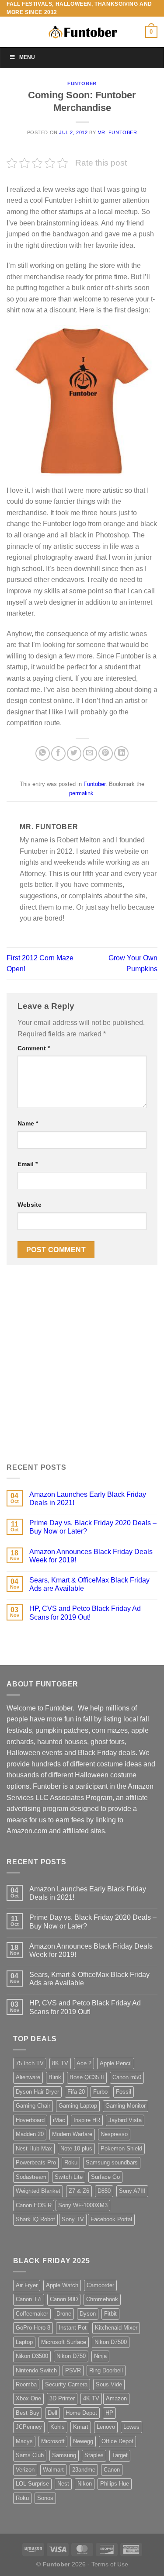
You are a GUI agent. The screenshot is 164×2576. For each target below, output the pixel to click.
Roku (71, 2162)
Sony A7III (132, 2191)
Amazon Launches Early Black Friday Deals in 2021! (88, 1499)
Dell (52, 2413)
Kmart (81, 2427)
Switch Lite (69, 2177)
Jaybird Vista (125, 2120)
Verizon (25, 2470)
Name (28, 1123)
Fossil (124, 2092)
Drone (64, 2314)
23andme (84, 2470)
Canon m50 (127, 2077)
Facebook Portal (111, 2219)
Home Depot (81, 2413)
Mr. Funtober (117, 132)
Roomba (26, 2384)
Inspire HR (87, 2120)
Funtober (82, 83)
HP (109, 2413)
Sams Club (30, 2455)
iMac (59, 2120)
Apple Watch (62, 2285)
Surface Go (105, 2177)
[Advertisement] (82, 1369)
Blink (55, 2077)
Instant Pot (73, 2328)
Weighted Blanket (38, 2191)
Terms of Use (110, 2564)
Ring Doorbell (106, 2370)
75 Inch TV (30, 2063)
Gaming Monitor (126, 2106)
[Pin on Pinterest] (106, 753)
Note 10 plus (76, 2148)
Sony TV (73, 2219)
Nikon (85, 2484)
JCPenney (29, 2427)
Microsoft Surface (64, 2342)
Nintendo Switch (36, 2370)
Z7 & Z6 (79, 2191)
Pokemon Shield (121, 2148)
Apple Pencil (116, 2063)
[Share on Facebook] (58, 753)
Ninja (100, 2356)
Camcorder (100, 2285)
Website (30, 1205)
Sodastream (31, 2177)
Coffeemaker (32, 2314)
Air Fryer (27, 2285)
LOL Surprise (32, 2484)
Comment (34, 1048)
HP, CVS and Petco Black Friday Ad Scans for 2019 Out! (85, 1613)
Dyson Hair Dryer (37, 2092)
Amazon (116, 2398)
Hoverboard (30, 2120)
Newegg (83, 2441)
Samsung (64, 2455)
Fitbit (110, 2314)
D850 (104, 2191)
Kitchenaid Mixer (116, 2328)
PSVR (73, 2370)
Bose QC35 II (87, 2077)
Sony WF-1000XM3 (83, 2205)
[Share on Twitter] (74, 753)
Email (28, 1164)
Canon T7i (29, 2299)
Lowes (131, 2427)
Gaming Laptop (78, 2106)
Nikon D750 (71, 2356)
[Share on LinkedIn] (121, 753)
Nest (63, 2484)
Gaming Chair (33, 2106)
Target (120, 2455)
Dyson (88, 2314)
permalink (81, 793)
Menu (27, 57)
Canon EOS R (34, 2205)
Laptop (24, 2342)
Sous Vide (109, 2384)
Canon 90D (64, 2299)
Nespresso (114, 2134)
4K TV (91, 2398)
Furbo (100, 2092)
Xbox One (28, 2398)
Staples (94, 2455)
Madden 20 (30, 2134)
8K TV (60, 2063)
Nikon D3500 (32, 2356)
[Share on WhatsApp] (43, 753)
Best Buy (28, 2413)
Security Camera (66, 2384)
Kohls (58, 2427)
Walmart (53, 2470)
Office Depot (117, 2441)
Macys (24, 2441)
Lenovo (106, 2427)
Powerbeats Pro (36, 2162)
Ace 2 (84, 2063)
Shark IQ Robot (35, 2219)
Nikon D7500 (111, 2342)
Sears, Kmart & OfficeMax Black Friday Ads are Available (89, 1584)
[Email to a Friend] (90, 753)
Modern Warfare (72, 2134)
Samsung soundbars (112, 2162)
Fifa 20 (76, 2092)
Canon (112, 2470)
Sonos (45, 2498)
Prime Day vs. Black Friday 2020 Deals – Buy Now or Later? (93, 1527)
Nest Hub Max (34, 2148)
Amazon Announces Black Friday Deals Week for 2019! (91, 1556)
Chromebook (102, 2299)
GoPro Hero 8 (33, 2328)
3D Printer (62, 2398)
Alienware (28, 2077)
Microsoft (53, 2441)
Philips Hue (115, 2484)
